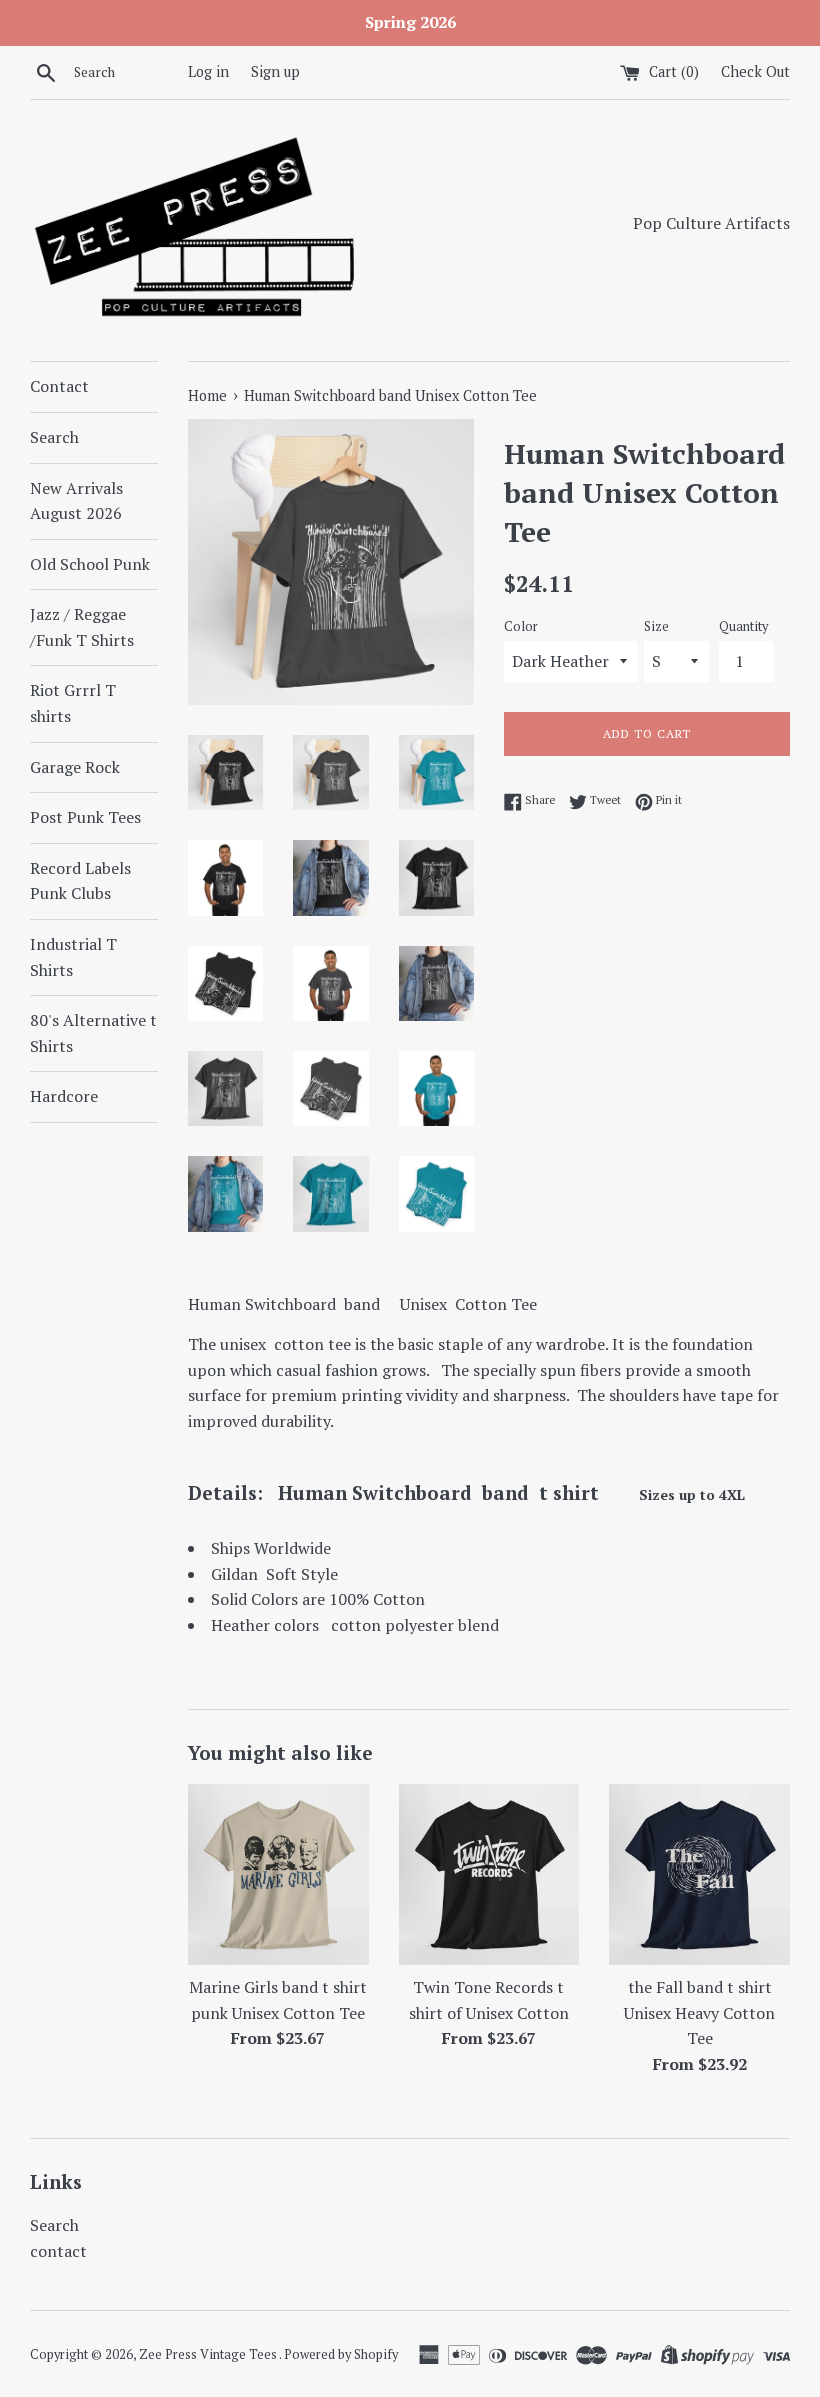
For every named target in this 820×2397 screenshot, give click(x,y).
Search (54, 437)
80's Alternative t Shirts (93, 1033)
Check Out (755, 71)
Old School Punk (90, 564)
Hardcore (64, 1096)
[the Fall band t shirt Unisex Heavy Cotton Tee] (699, 1874)
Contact (59, 386)
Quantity (743, 626)
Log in (208, 71)
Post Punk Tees (85, 817)
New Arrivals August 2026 (76, 501)
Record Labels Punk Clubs (80, 881)
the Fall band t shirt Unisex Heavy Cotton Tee (699, 2012)
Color (521, 626)
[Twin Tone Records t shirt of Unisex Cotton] (489, 1874)
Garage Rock (75, 767)
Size (656, 626)
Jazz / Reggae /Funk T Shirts (82, 627)
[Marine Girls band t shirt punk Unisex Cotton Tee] (278, 1874)
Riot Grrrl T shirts (73, 703)
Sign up (275, 71)
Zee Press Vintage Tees (209, 2354)
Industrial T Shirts (73, 957)
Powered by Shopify (341, 2354)
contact (58, 2251)
